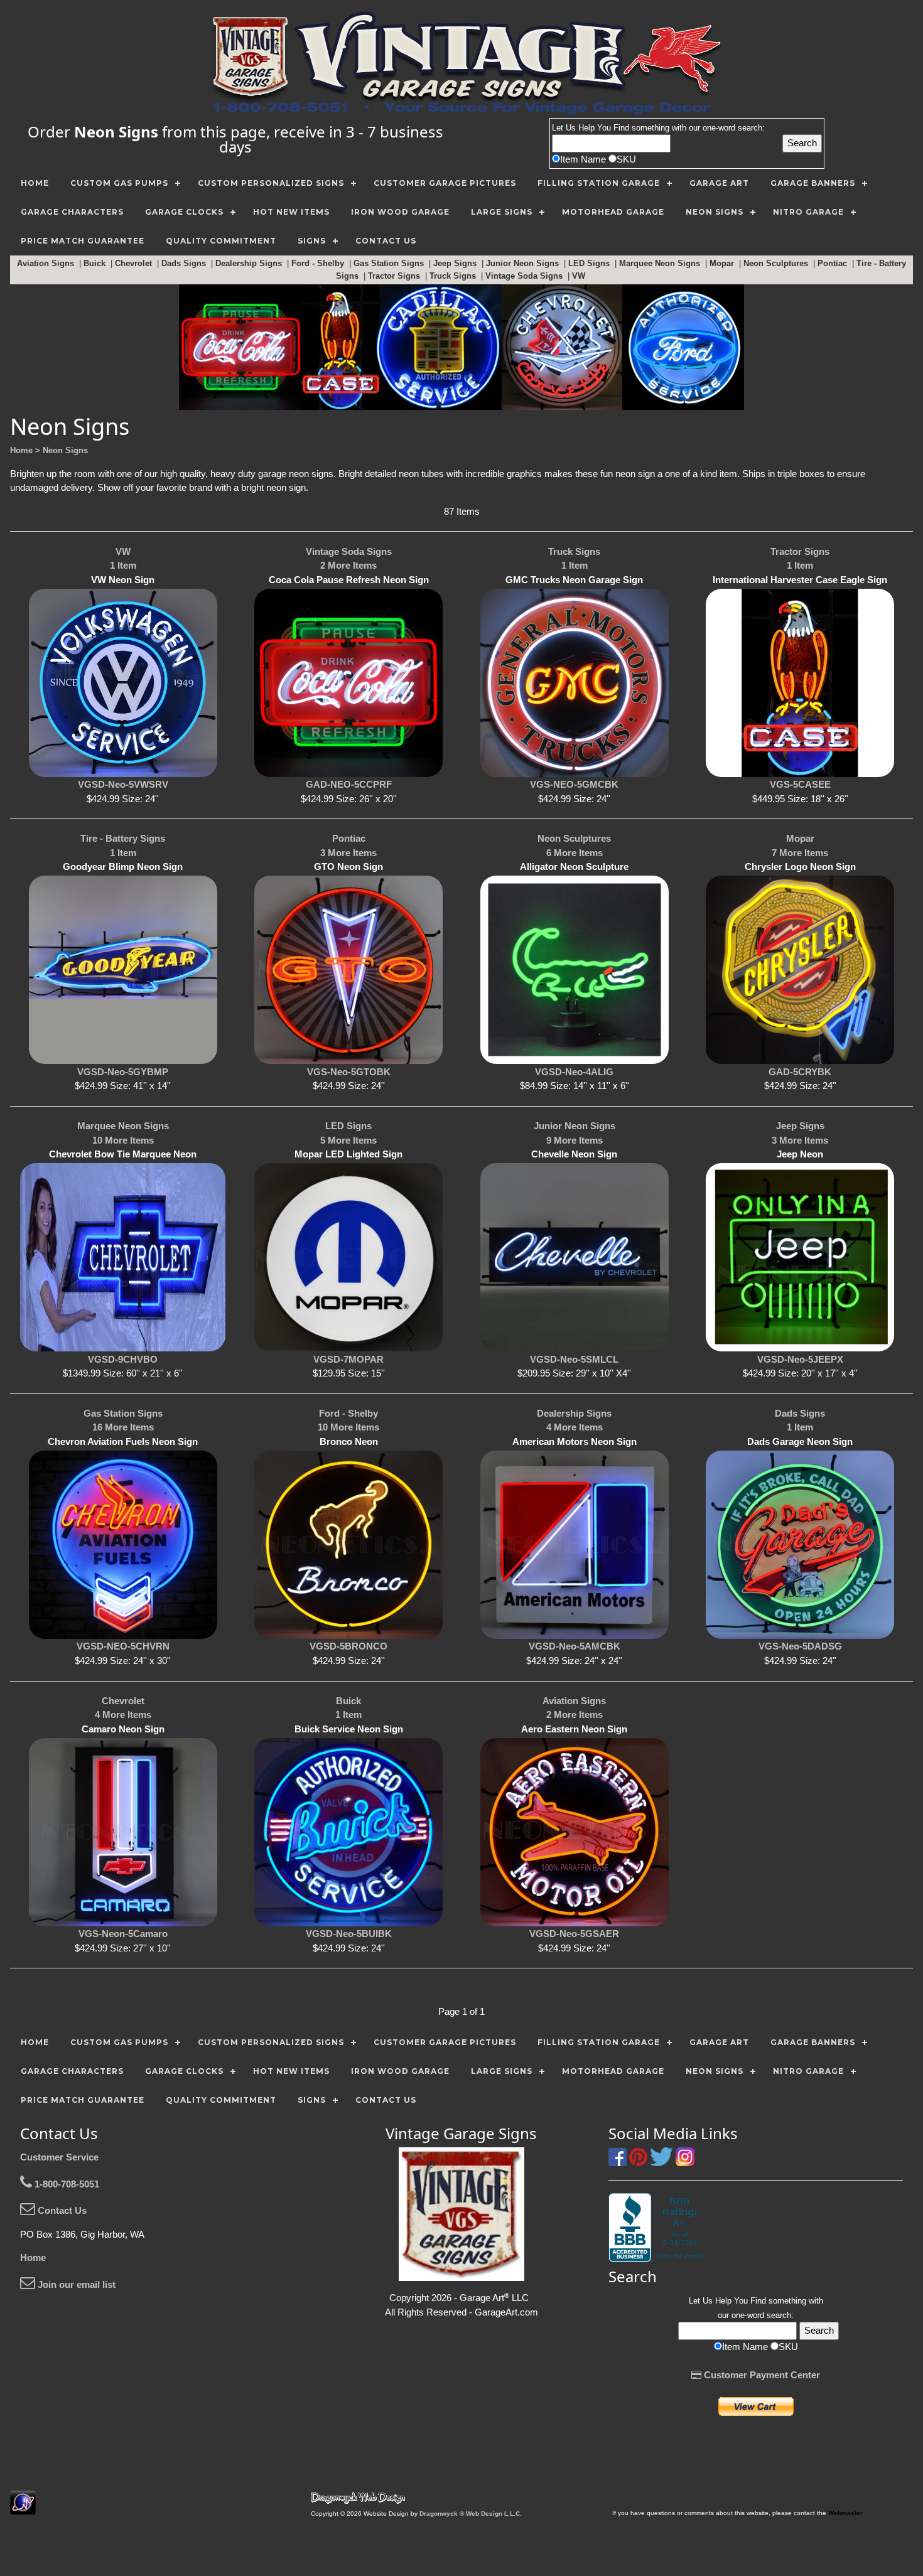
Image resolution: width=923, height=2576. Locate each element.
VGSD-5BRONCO (348, 1646)
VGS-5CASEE (800, 784)
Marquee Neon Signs (661, 263)
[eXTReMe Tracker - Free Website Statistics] (23, 2508)
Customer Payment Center (761, 2375)
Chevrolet (135, 263)
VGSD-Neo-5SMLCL (574, 1359)
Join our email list (75, 2284)
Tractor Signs (395, 276)
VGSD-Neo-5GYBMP (123, 1072)
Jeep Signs (456, 263)
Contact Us (61, 2210)
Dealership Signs (250, 263)
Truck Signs (454, 276)
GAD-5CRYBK (800, 1072)
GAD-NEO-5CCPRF (349, 784)
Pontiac (834, 263)
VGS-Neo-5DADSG (800, 1646)
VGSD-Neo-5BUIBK (349, 1934)
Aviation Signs (47, 263)
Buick (96, 263)
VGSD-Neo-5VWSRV (123, 784)
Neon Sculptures (777, 263)
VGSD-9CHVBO (123, 1359)
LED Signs (590, 263)
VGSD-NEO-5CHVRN (123, 1646)
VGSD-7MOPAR (348, 1359)
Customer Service (59, 2157)
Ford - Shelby (319, 263)
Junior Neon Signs (524, 263)
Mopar (723, 263)
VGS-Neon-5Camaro (123, 1934)
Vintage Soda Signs (525, 276)
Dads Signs (185, 263)
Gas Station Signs (390, 263)
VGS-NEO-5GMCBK (574, 784)
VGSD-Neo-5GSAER (574, 1934)
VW (580, 276)
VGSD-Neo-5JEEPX (800, 1359)
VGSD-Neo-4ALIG (574, 1072)
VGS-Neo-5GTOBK (349, 1072)
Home (33, 2257)
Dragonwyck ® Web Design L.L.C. (471, 2514)
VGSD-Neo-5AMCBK (575, 1646)
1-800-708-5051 (66, 2184)
